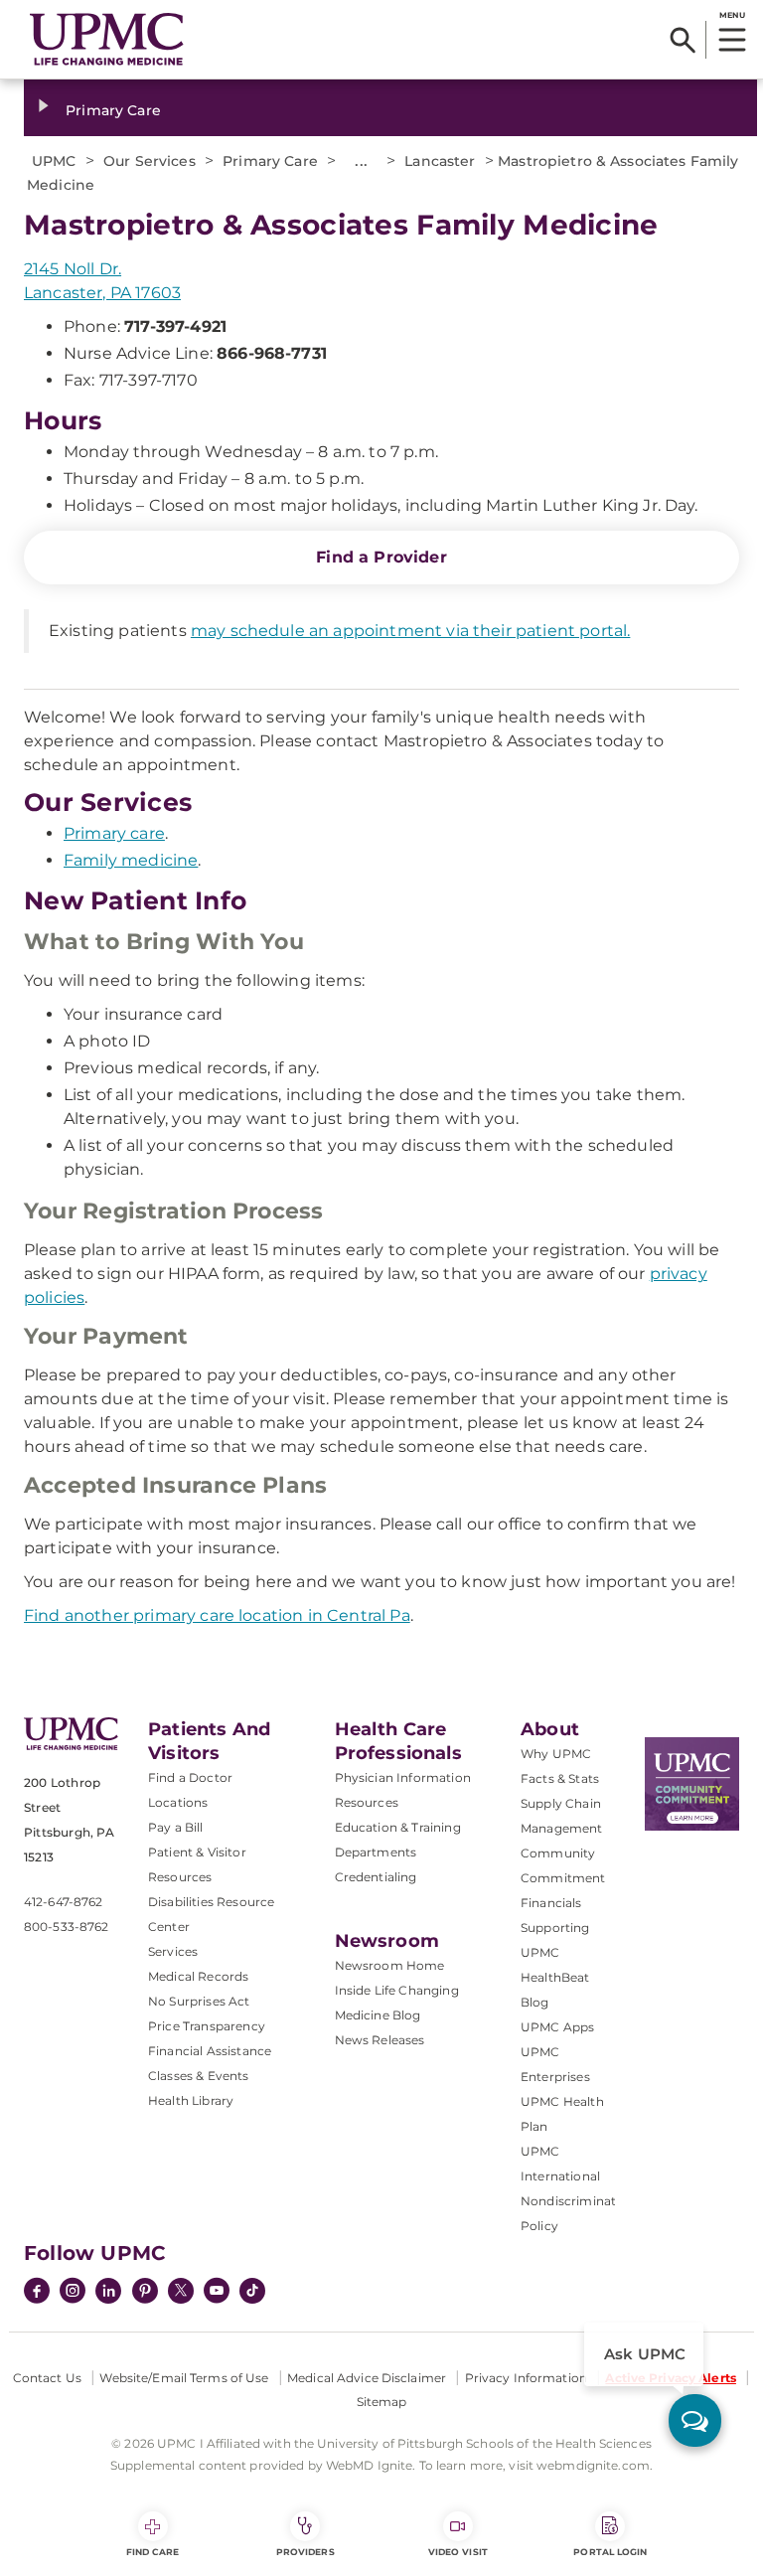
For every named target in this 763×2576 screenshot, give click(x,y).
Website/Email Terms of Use (184, 2378)
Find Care (153, 2552)
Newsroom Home (390, 1965)
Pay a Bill (176, 1827)
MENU (732, 15)
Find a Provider (381, 557)
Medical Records (198, 1976)
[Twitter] (181, 2291)
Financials (551, 1903)
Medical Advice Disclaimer (367, 2378)
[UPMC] (107, 39)
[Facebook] (37, 2293)
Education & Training (398, 1827)
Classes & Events (199, 2076)
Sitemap (382, 2402)
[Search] (683, 40)
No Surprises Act (199, 2001)
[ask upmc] (695, 2420)
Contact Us (47, 2378)
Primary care (114, 833)
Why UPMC (556, 1754)
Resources (367, 1802)
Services (173, 1951)
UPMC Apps (557, 2027)
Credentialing (376, 1877)
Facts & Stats (560, 1778)
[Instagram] (73, 2293)
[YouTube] (217, 2293)
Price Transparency (207, 2026)
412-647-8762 (63, 1902)
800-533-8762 (66, 1927)
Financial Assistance (210, 2051)
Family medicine (131, 860)
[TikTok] (252, 2291)
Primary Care (113, 110)
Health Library (191, 2100)
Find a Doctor (190, 1777)
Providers (305, 2552)
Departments (376, 1852)
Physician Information (403, 1777)
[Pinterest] (145, 2293)
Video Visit (458, 2552)
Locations (178, 1802)
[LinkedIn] (108, 2293)
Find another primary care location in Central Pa (217, 1615)
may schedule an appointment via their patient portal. (410, 631)
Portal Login (610, 2552)
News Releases (380, 2040)
